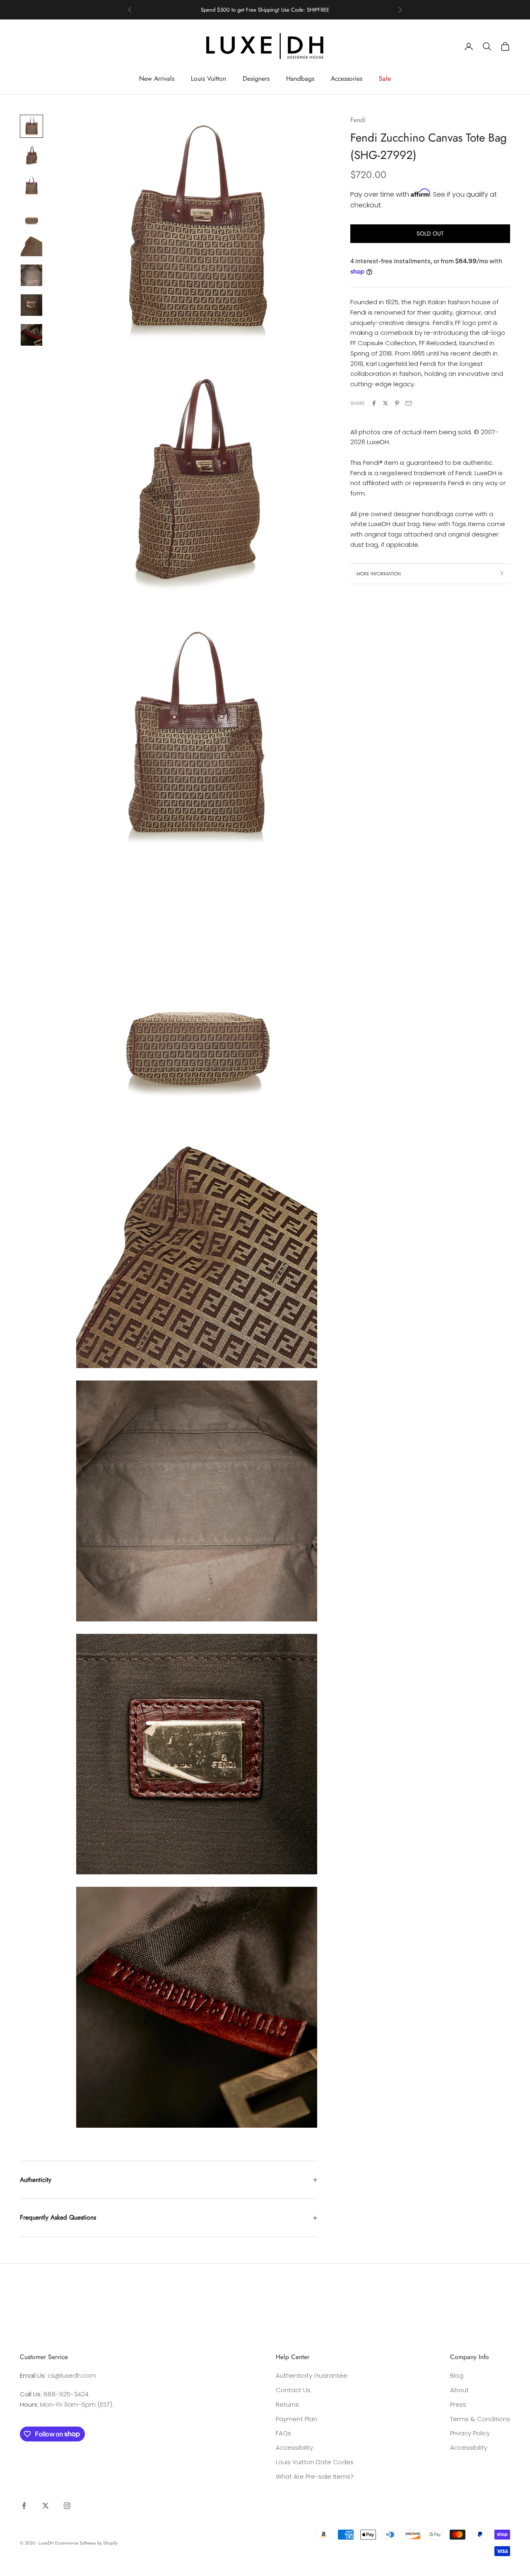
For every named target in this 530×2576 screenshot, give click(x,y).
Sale (385, 78)
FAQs (283, 2433)
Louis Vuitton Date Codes (315, 2462)
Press (458, 2404)
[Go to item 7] (31, 305)
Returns (287, 2404)
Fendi (358, 120)
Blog (457, 2375)
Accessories (347, 78)
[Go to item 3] (31, 186)
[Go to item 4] (31, 216)
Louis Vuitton (208, 78)
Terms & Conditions (480, 2419)
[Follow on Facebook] (24, 2506)
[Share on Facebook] (374, 403)
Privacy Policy (470, 2433)
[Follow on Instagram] (67, 2506)
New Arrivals (157, 78)
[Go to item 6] (31, 275)
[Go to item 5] (31, 245)
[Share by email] (409, 403)
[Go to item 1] (31, 126)
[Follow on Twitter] (46, 2506)
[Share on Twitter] (385, 403)
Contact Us (293, 2390)
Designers (256, 78)
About (459, 2390)
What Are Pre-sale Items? (315, 2476)
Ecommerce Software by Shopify (86, 2543)
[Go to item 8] (31, 335)
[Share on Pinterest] (397, 403)
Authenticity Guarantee (312, 2375)
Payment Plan (296, 2419)
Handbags (300, 78)
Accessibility (294, 2447)
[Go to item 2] (31, 156)
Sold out (430, 233)
